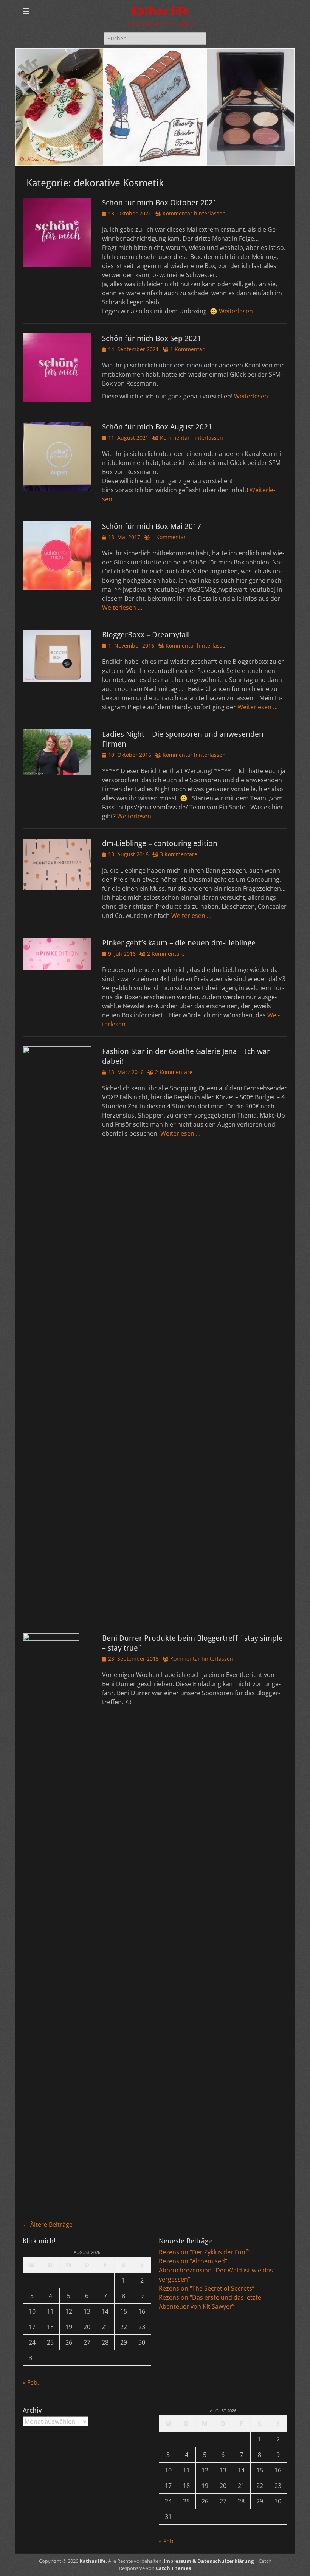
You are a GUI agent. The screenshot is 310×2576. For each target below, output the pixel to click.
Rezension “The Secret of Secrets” (207, 2288)
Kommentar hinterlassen (194, 213)
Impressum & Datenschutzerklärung (209, 2561)
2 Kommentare (166, 954)
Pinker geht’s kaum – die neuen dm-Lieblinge (179, 943)
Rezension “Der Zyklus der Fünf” (204, 2252)
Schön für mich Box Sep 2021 (152, 338)
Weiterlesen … (239, 311)
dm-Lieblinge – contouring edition (160, 843)
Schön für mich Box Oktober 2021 (160, 203)
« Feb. (31, 2382)
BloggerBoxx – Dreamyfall (146, 635)
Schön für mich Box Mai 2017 (152, 526)
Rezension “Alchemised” (193, 2261)
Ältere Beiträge (48, 2224)
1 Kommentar (187, 349)
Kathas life (160, 11)
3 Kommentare (179, 854)
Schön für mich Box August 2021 (157, 427)
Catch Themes (173, 2568)
